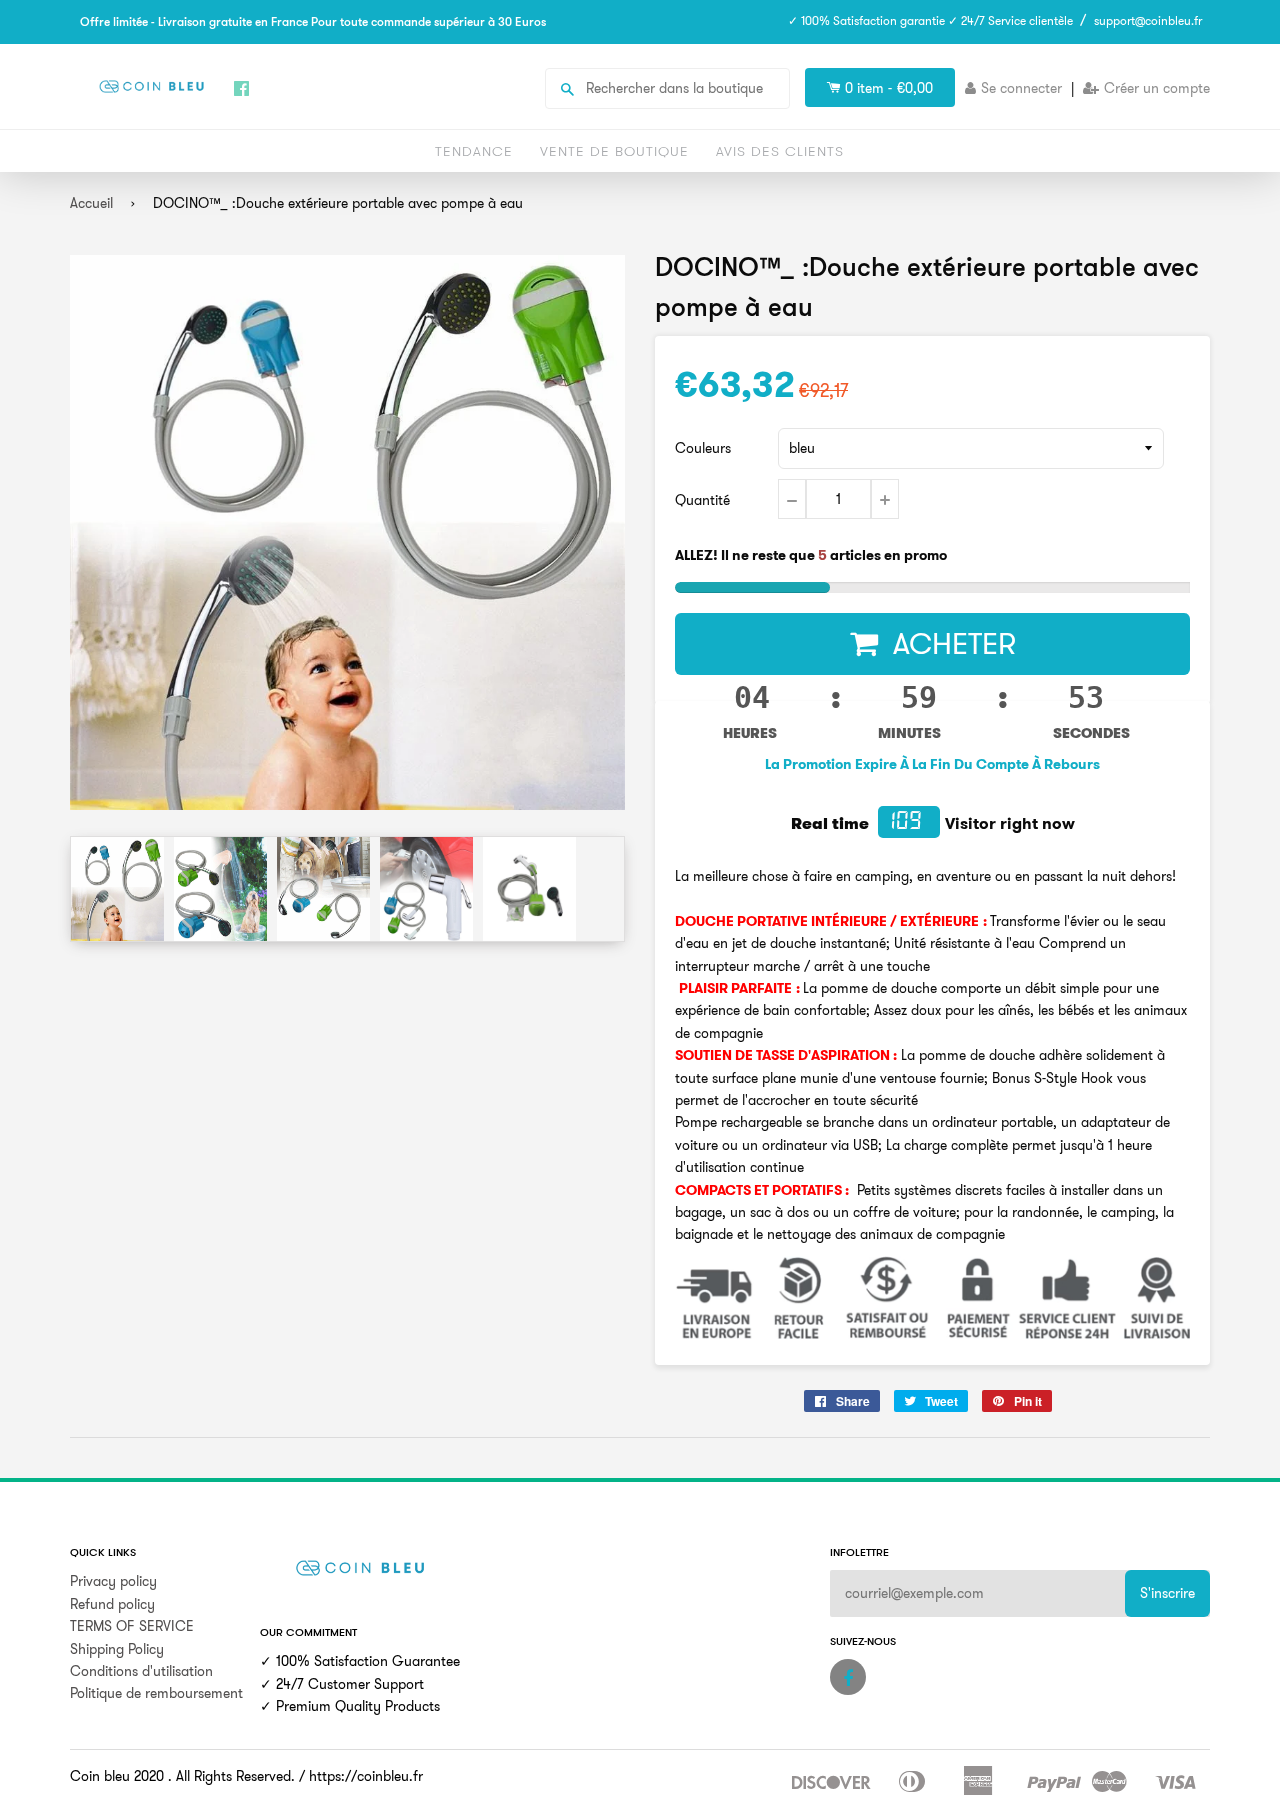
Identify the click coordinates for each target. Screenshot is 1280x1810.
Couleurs (703, 448)
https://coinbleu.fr (366, 1776)
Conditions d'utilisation (141, 1671)
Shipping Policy (117, 1649)
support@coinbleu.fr (1148, 20)
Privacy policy (113, 1581)
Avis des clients (780, 151)
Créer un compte (1157, 88)
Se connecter (1021, 88)
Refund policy (112, 1604)
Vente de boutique (614, 151)
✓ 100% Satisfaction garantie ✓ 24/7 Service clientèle (930, 20)
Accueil (91, 203)
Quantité (702, 500)
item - (889, 88)
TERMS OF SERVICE (132, 1626)
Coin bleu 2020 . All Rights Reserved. (182, 1776)
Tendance (474, 151)
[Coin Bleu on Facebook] (848, 1677)
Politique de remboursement (156, 1693)
